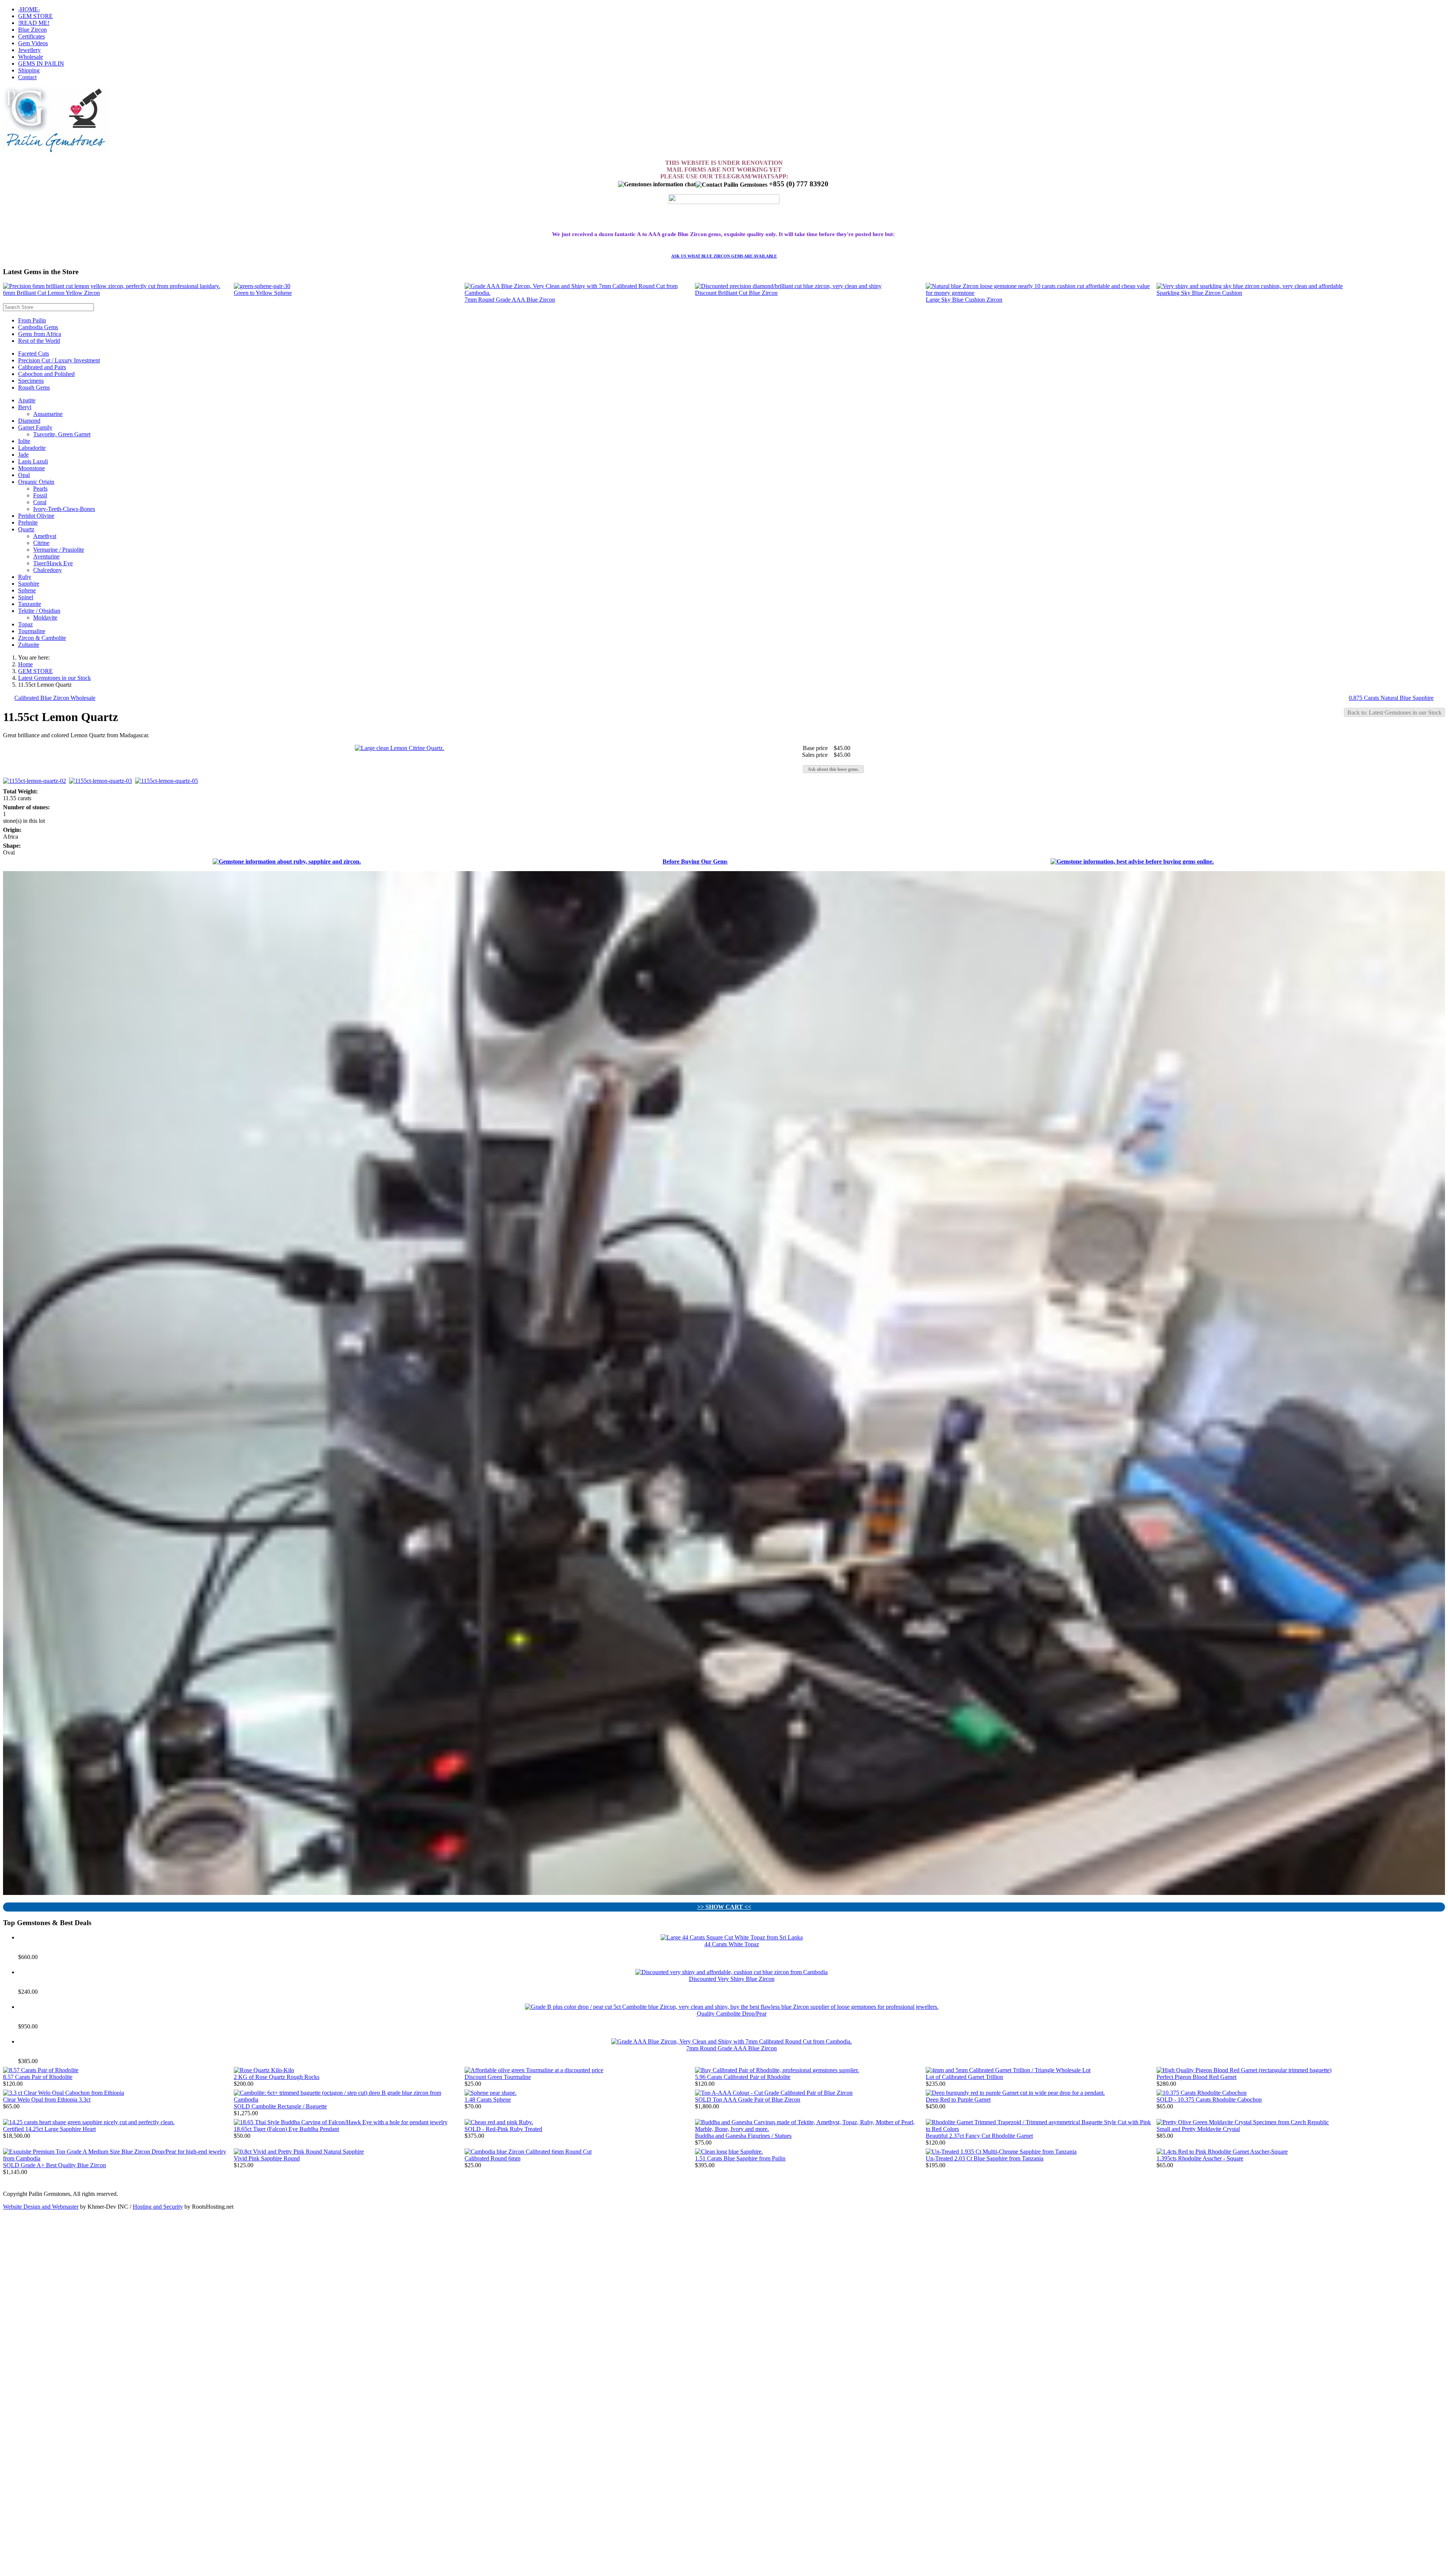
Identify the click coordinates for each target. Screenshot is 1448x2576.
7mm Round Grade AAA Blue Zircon (510, 300)
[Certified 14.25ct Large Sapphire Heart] (89, 2122)
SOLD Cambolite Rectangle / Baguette (280, 2106)
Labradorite (32, 448)
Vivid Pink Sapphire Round (267, 2158)
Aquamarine (48, 414)
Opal (24, 475)
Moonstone (31, 468)
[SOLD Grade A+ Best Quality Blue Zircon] (118, 2158)
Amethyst (45, 536)
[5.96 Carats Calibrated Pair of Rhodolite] (777, 2070)
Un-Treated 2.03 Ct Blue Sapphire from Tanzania (985, 2158)
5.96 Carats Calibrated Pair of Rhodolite (743, 2077)
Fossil (40, 495)
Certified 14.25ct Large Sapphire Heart (49, 2129)
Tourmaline (32, 631)
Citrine (41, 543)
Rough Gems (34, 387)
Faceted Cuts (34, 354)
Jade (23, 455)
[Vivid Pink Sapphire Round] (299, 2152)
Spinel (26, 597)
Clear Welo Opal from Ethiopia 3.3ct (47, 2100)
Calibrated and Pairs (42, 367)
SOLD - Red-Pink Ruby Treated (503, 2129)
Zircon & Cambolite (42, 638)
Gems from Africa (40, 334)
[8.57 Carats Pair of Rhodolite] (41, 2070)
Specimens (31, 381)
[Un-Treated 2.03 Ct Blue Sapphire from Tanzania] (1001, 2152)
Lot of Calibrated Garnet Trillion (964, 2077)
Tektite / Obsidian (39, 611)
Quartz (26, 529)
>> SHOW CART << (724, 1907)
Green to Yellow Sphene (263, 293)
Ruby (25, 577)
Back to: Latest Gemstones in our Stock (1394, 713)
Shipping (29, 70)
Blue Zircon (32, 30)
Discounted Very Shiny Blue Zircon (732, 1979)
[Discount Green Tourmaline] (534, 2070)
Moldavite (45, 618)
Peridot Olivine (36, 516)
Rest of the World (39, 341)
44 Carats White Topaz (732, 1944)
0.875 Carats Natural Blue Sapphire (1391, 698)
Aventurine (46, 556)
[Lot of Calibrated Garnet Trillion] (1008, 2070)
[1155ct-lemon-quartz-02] (36, 781)
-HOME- (29, 9)
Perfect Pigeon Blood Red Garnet (1196, 2077)
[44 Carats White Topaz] (732, 1937)
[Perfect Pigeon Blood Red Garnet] (1244, 2070)
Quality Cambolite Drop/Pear (732, 2014)
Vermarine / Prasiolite (59, 550)
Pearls (40, 489)
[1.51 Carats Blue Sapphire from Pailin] (729, 2152)
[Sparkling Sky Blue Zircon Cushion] (1250, 286)
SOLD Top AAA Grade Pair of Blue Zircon (748, 2100)
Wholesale (31, 57)
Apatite (27, 400)
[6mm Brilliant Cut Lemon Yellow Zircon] (112, 286)
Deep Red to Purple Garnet (958, 2100)
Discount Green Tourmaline (498, 2077)
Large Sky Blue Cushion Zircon (964, 300)
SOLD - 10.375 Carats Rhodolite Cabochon (1209, 2100)
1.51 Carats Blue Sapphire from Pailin (740, 2158)
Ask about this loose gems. (833, 769)
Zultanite (29, 645)
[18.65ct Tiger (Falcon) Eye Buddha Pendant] (341, 2122)
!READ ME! (34, 23)
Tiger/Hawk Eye (53, 563)
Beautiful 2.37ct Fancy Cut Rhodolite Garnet (979, 2136)
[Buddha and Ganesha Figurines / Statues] (810, 2129)
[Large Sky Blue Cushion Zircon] (1041, 293)
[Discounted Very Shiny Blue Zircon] (732, 1972)
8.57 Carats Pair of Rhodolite (38, 2077)
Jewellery (29, 50)
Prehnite (28, 522)
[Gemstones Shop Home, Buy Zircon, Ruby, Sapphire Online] (56, 150)
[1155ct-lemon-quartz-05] (168, 781)
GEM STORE (35, 16)
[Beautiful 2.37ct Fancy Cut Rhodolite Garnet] (1041, 2129)
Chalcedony (48, 570)
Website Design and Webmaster (41, 2207)
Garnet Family (35, 427)
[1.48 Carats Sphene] (491, 2093)
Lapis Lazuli (33, 461)
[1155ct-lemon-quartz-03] (102, 781)
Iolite (24, 441)
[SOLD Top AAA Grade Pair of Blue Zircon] (774, 2093)
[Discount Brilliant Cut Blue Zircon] (788, 286)
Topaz (25, 624)
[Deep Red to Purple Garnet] (1015, 2093)
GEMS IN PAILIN (41, 64)
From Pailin (32, 320)
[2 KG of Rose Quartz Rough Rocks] (264, 2070)
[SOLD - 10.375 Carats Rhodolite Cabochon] (1202, 2093)
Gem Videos (33, 43)
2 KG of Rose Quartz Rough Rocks (277, 2077)
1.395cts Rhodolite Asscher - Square (1200, 2158)
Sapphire (29, 584)
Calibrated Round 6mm (492, 2158)
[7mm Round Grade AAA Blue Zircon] (580, 293)
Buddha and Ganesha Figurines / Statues (743, 2136)
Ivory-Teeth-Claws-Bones (64, 509)
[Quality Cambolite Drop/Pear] (732, 2007)
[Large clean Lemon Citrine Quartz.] (400, 748)
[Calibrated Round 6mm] (528, 2152)
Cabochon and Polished (46, 374)
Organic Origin (36, 482)
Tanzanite (30, 604)
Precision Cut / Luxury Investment (59, 360)
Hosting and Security (158, 2207)
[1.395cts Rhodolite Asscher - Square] (1222, 2152)
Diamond (29, 421)
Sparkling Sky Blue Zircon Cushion (1199, 293)
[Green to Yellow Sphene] (262, 286)
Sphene (27, 590)
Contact (27, 77)
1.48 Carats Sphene (488, 2100)
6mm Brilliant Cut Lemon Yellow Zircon (51, 293)
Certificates (31, 36)
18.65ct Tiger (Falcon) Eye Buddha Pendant (286, 2129)
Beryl (25, 407)
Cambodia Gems (38, 327)
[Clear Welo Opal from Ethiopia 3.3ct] (64, 2093)
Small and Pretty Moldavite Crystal (1198, 2129)
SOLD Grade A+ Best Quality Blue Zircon (54, 2165)
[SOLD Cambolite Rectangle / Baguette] (349, 2100)
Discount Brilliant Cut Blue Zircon (736, 293)
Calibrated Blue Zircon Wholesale (55, 698)
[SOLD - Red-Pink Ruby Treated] (499, 2122)
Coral (40, 502)
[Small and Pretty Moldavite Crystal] (1243, 2122)
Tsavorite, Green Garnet (62, 434)
